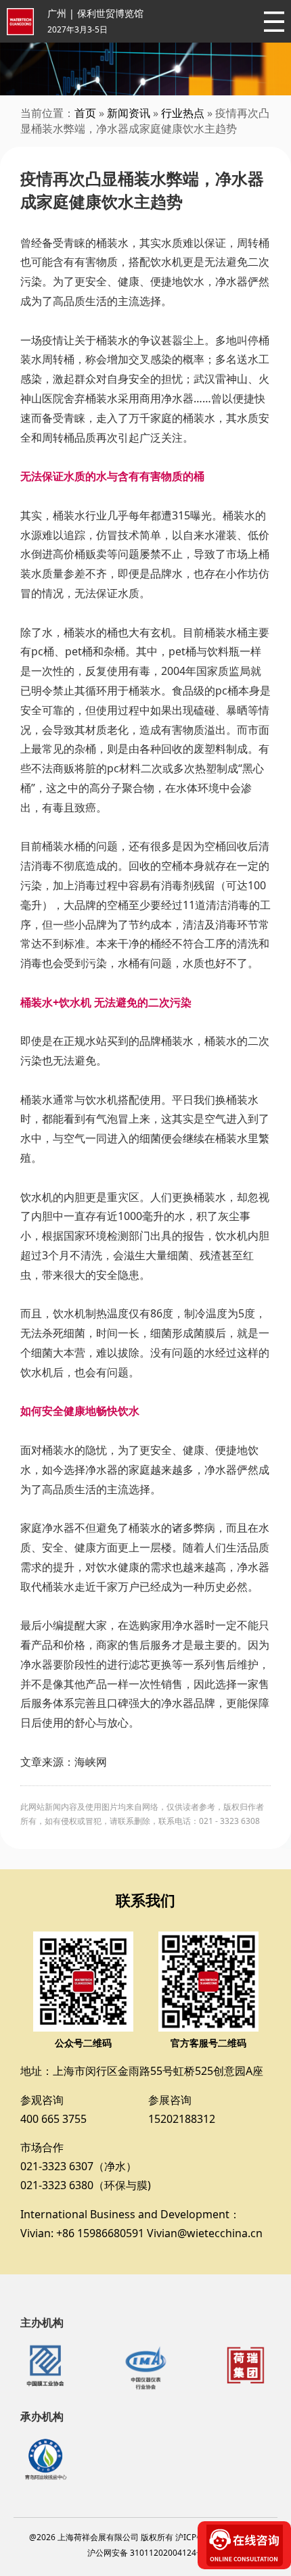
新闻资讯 (129, 113)
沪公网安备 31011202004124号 (146, 2553)
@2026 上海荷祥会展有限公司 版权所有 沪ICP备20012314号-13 (146, 2537)
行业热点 (183, 113)
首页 (85, 113)
